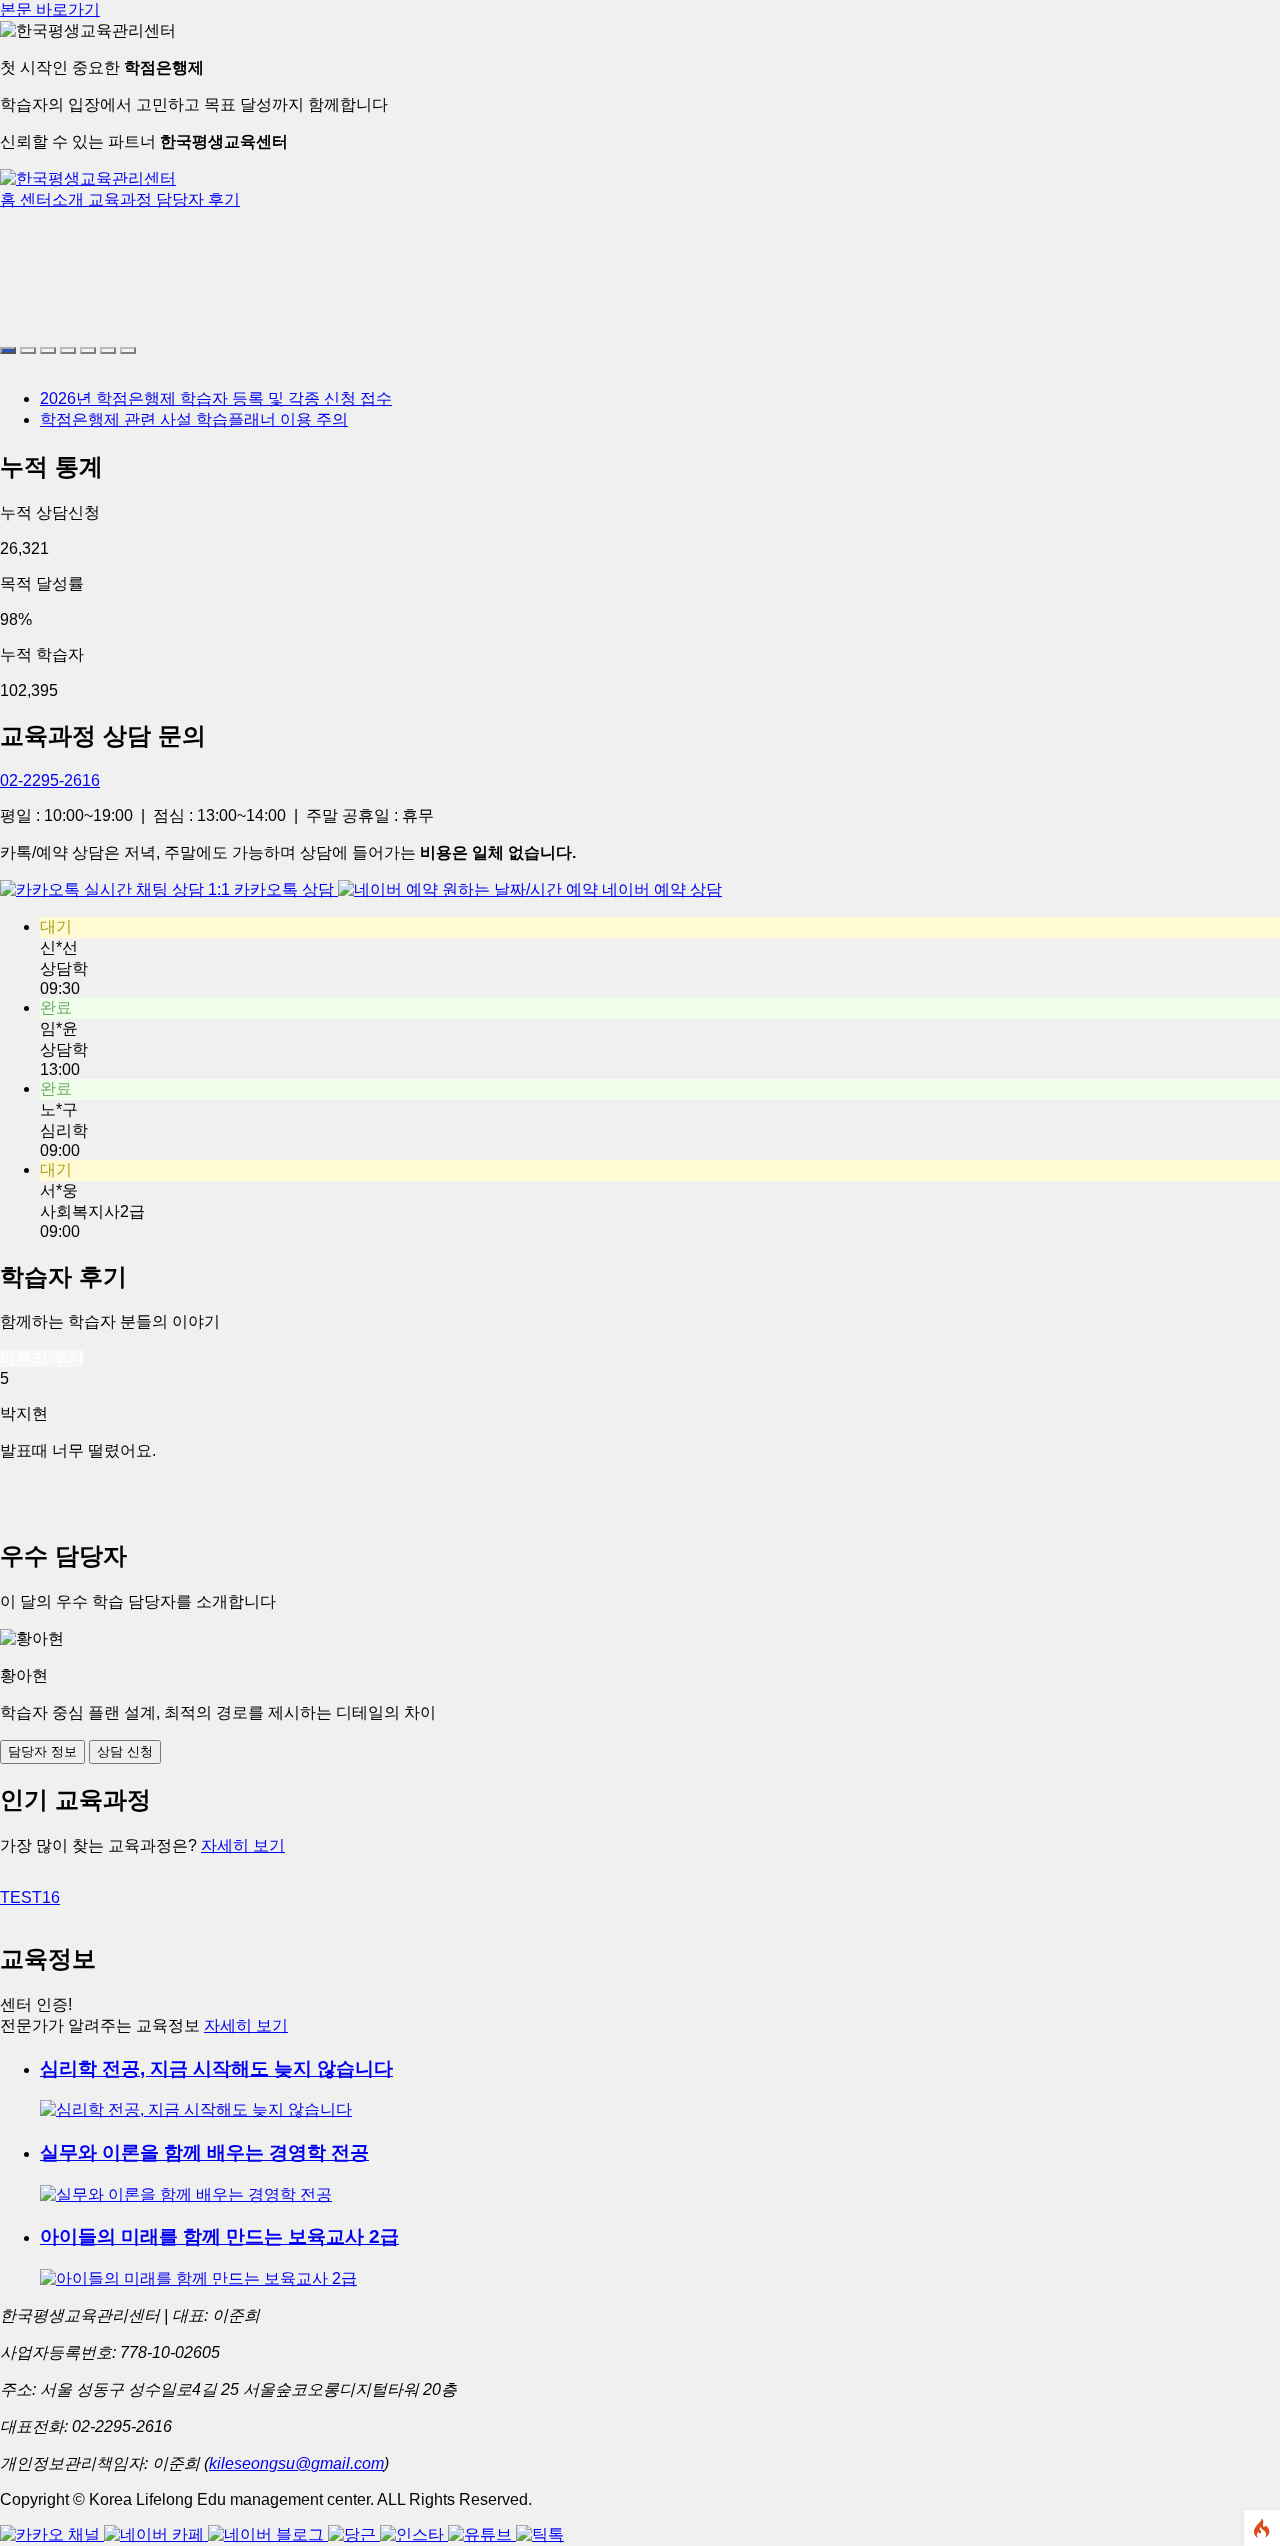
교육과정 (122, 199)
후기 (224, 199)
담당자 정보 (42, 1751)
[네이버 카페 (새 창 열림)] (156, 2534)
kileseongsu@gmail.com (296, 2463)
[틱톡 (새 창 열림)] (540, 2534)
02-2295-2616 (50, 780)
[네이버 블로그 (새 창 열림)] (268, 2534)
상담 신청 (125, 1751)
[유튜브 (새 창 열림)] (482, 2534)
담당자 (182, 199)
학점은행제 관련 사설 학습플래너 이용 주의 (194, 419)
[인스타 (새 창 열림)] (414, 2534)
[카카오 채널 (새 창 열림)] (52, 2534)
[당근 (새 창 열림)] (354, 2534)
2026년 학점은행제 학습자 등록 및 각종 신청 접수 (216, 398)
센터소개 (54, 199)
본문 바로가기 (50, 9)
